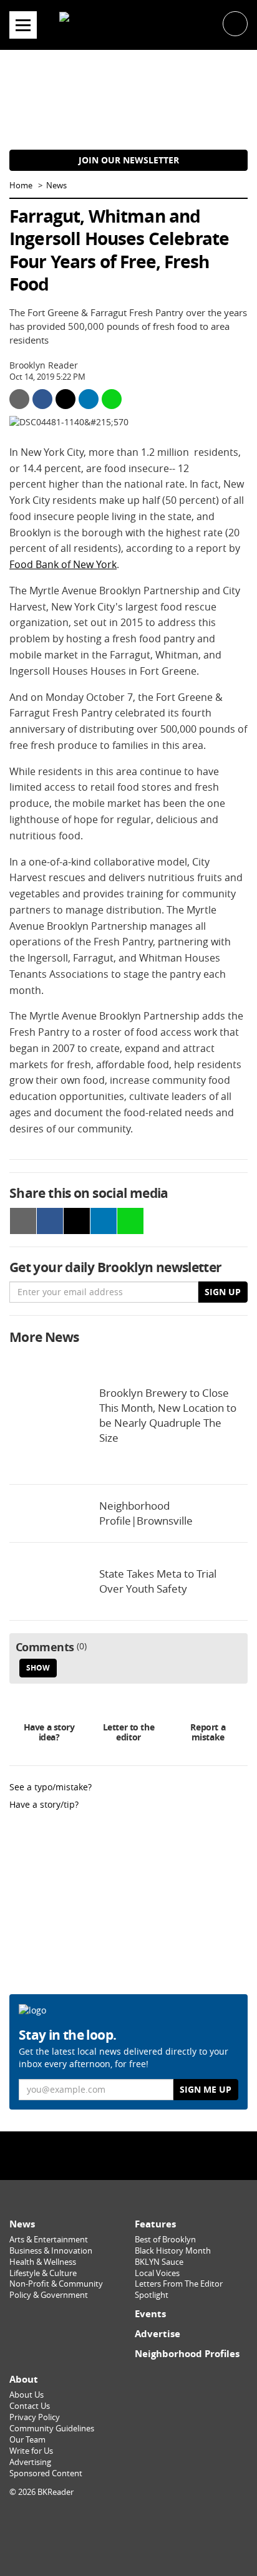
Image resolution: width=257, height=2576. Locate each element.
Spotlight (152, 2295)
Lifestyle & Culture (43, 2273)
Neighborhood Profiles (187, 2354)
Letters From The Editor (179, 2284)
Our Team (27, 2440)
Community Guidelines (52, 2429)
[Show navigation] (23, 25)
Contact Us (30, 2406)
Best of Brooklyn (165, 2240)
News (56, 186)
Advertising (30, 2462)
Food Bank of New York (63, 564)
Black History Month (173, 2251)
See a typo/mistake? (51, 1787)
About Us (27, 2395)
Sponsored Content (46, 2473)
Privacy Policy (35, 2417)
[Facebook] (97, 2155)
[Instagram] (128, 2155)
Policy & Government (49, 2295)
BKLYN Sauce (159, 2262)
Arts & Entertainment (49, 2240)
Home (21, 186)
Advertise (158, 2334)
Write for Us (31, 2451)
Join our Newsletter (129, 160)
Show (38, 1668)
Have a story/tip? (44, 1804)
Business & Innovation (51, 2251)
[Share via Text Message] (112, 399)
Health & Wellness (43, 2262)
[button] (235, 23)
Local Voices (157, 2273)
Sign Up (223, 1292)
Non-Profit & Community (56, 2284)
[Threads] (160, 2155)
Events (150, 2314)
